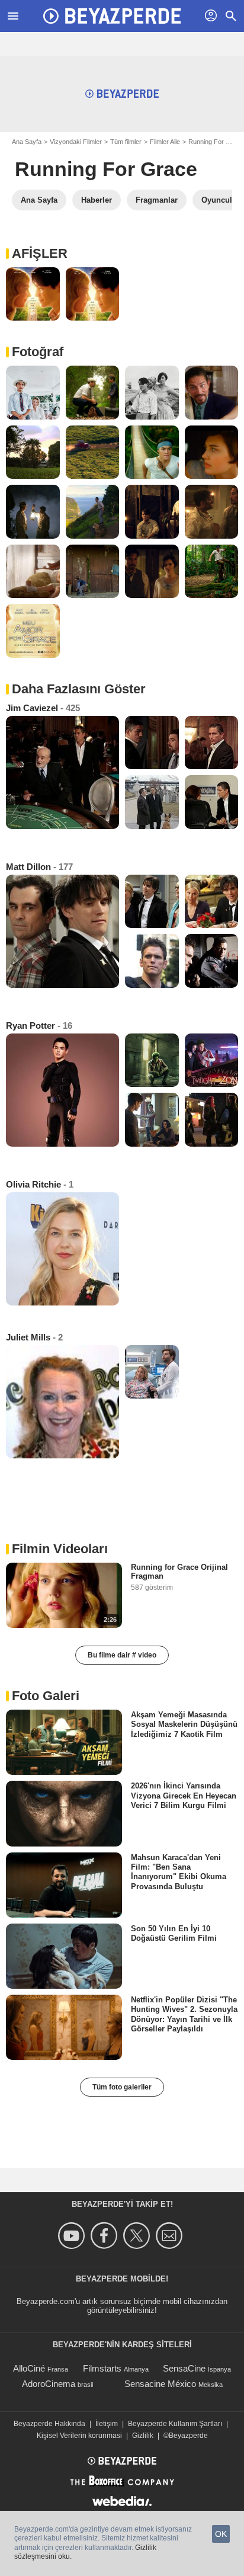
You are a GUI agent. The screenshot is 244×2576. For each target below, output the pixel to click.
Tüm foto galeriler (122, 2087)
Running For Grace (106, 169)
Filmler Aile (165, 142)
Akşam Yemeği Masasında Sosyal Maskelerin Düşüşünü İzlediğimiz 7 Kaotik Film (184, 1724)
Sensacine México (160, 2384)
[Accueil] (112, 16)
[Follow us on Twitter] (138, 2236)
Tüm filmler (126, 142)
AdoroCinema (49, 2384)
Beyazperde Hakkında (49, 2424)
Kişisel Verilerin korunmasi (79, 2436)
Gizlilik (143, 2436)
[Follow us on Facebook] (106, 2236)
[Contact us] (171, 2236)
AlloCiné (29, 2368)
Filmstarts (102, 2368)
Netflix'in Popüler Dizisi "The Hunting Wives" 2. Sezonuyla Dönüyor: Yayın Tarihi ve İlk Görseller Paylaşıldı (184, 2014)
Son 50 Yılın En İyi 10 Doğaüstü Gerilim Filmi (174, 1933)
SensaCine (184, 2368)
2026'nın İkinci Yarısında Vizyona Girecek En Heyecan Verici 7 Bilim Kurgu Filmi (184, 1796)
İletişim (107, 2424)
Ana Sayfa (27, 142)
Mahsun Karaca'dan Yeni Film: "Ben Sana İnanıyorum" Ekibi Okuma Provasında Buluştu (179, 1871)
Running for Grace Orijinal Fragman (179, 1572)
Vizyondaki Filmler (76, 142)
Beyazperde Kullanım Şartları (175, 2424)
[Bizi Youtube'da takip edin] (73, 2236)
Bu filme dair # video (122, 1655)
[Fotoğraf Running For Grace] (33, 294)
